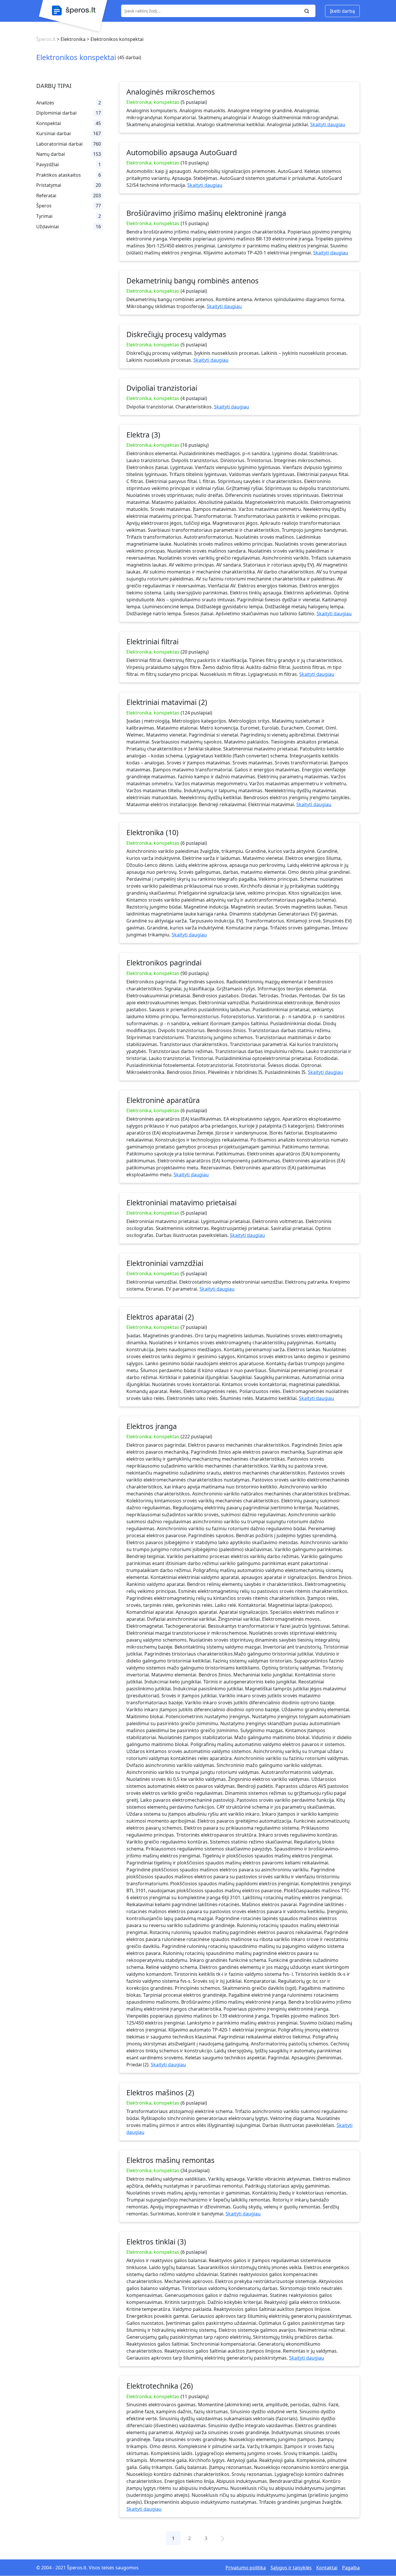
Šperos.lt (46, 39)
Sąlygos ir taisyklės (291, 2568)
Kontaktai (327, 2568)
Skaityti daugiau (328, 124)
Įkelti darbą (342, 11)
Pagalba (351, 2568)
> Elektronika (71, 39)
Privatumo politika (246, 2568)
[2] (222, 2538)
